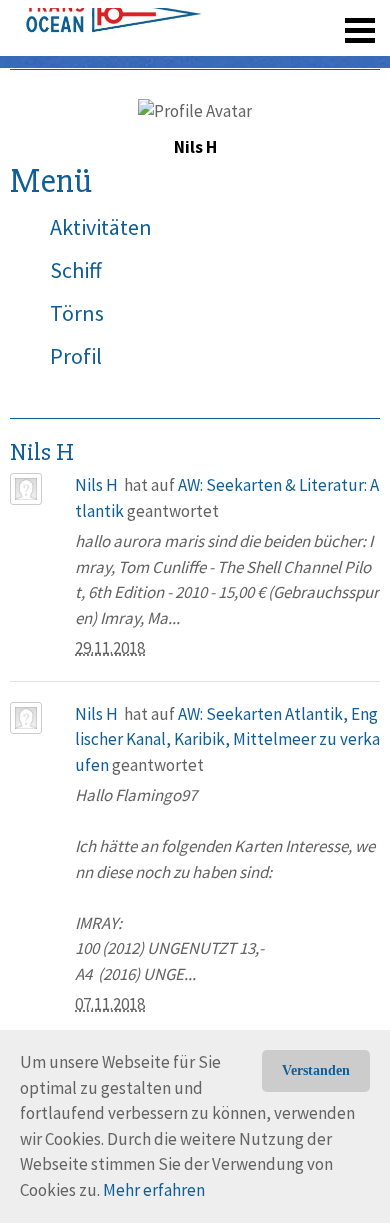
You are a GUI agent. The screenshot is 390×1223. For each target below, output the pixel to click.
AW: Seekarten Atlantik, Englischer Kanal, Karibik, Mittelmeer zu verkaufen (227, 739)
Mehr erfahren (154, 1190)
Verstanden (316, 1070)
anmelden (331, 60)
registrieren (237, 60)
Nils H (96, 485)
